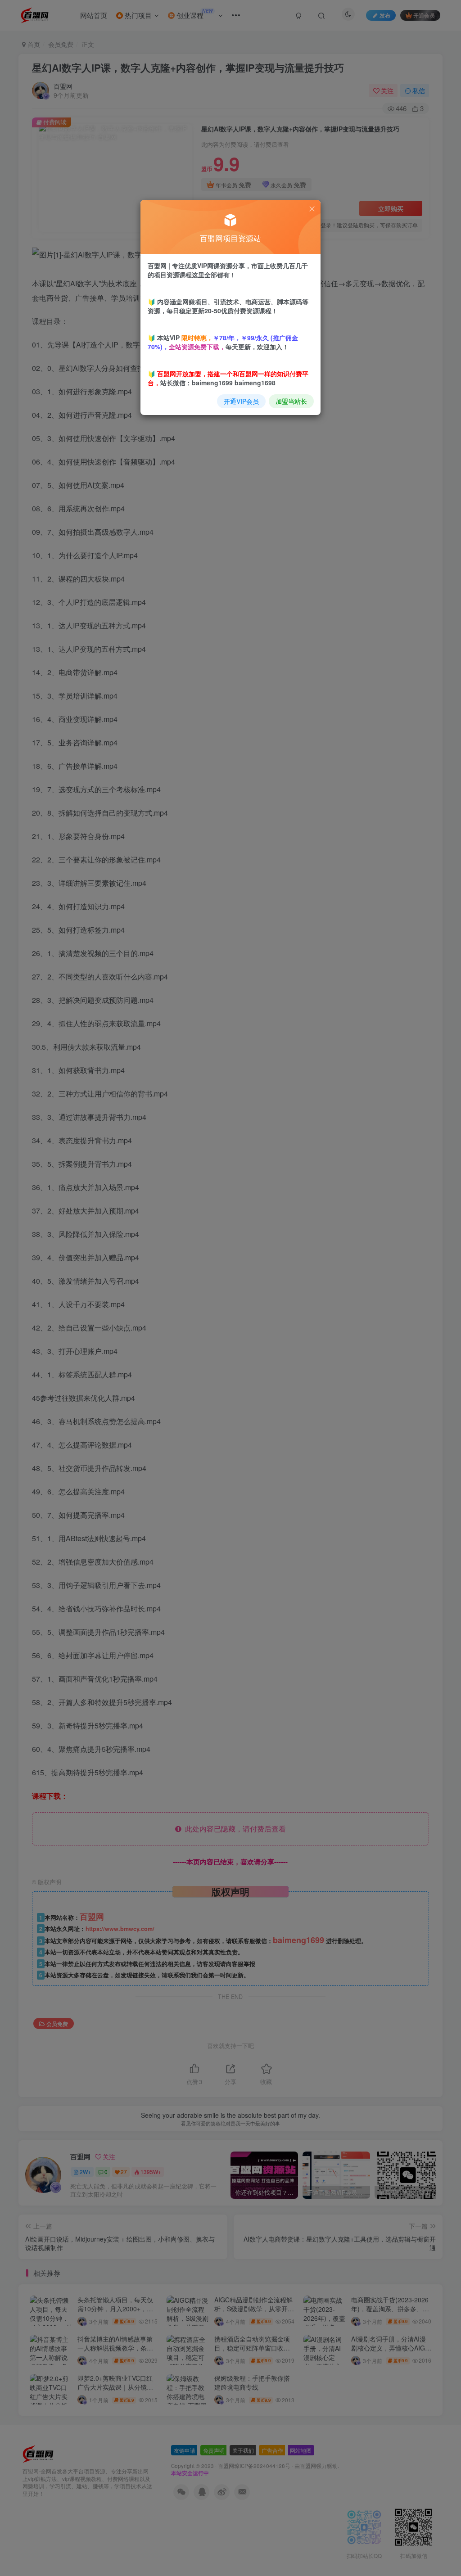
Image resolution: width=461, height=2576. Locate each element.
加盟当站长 (291, 401)
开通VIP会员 (241, 401)
